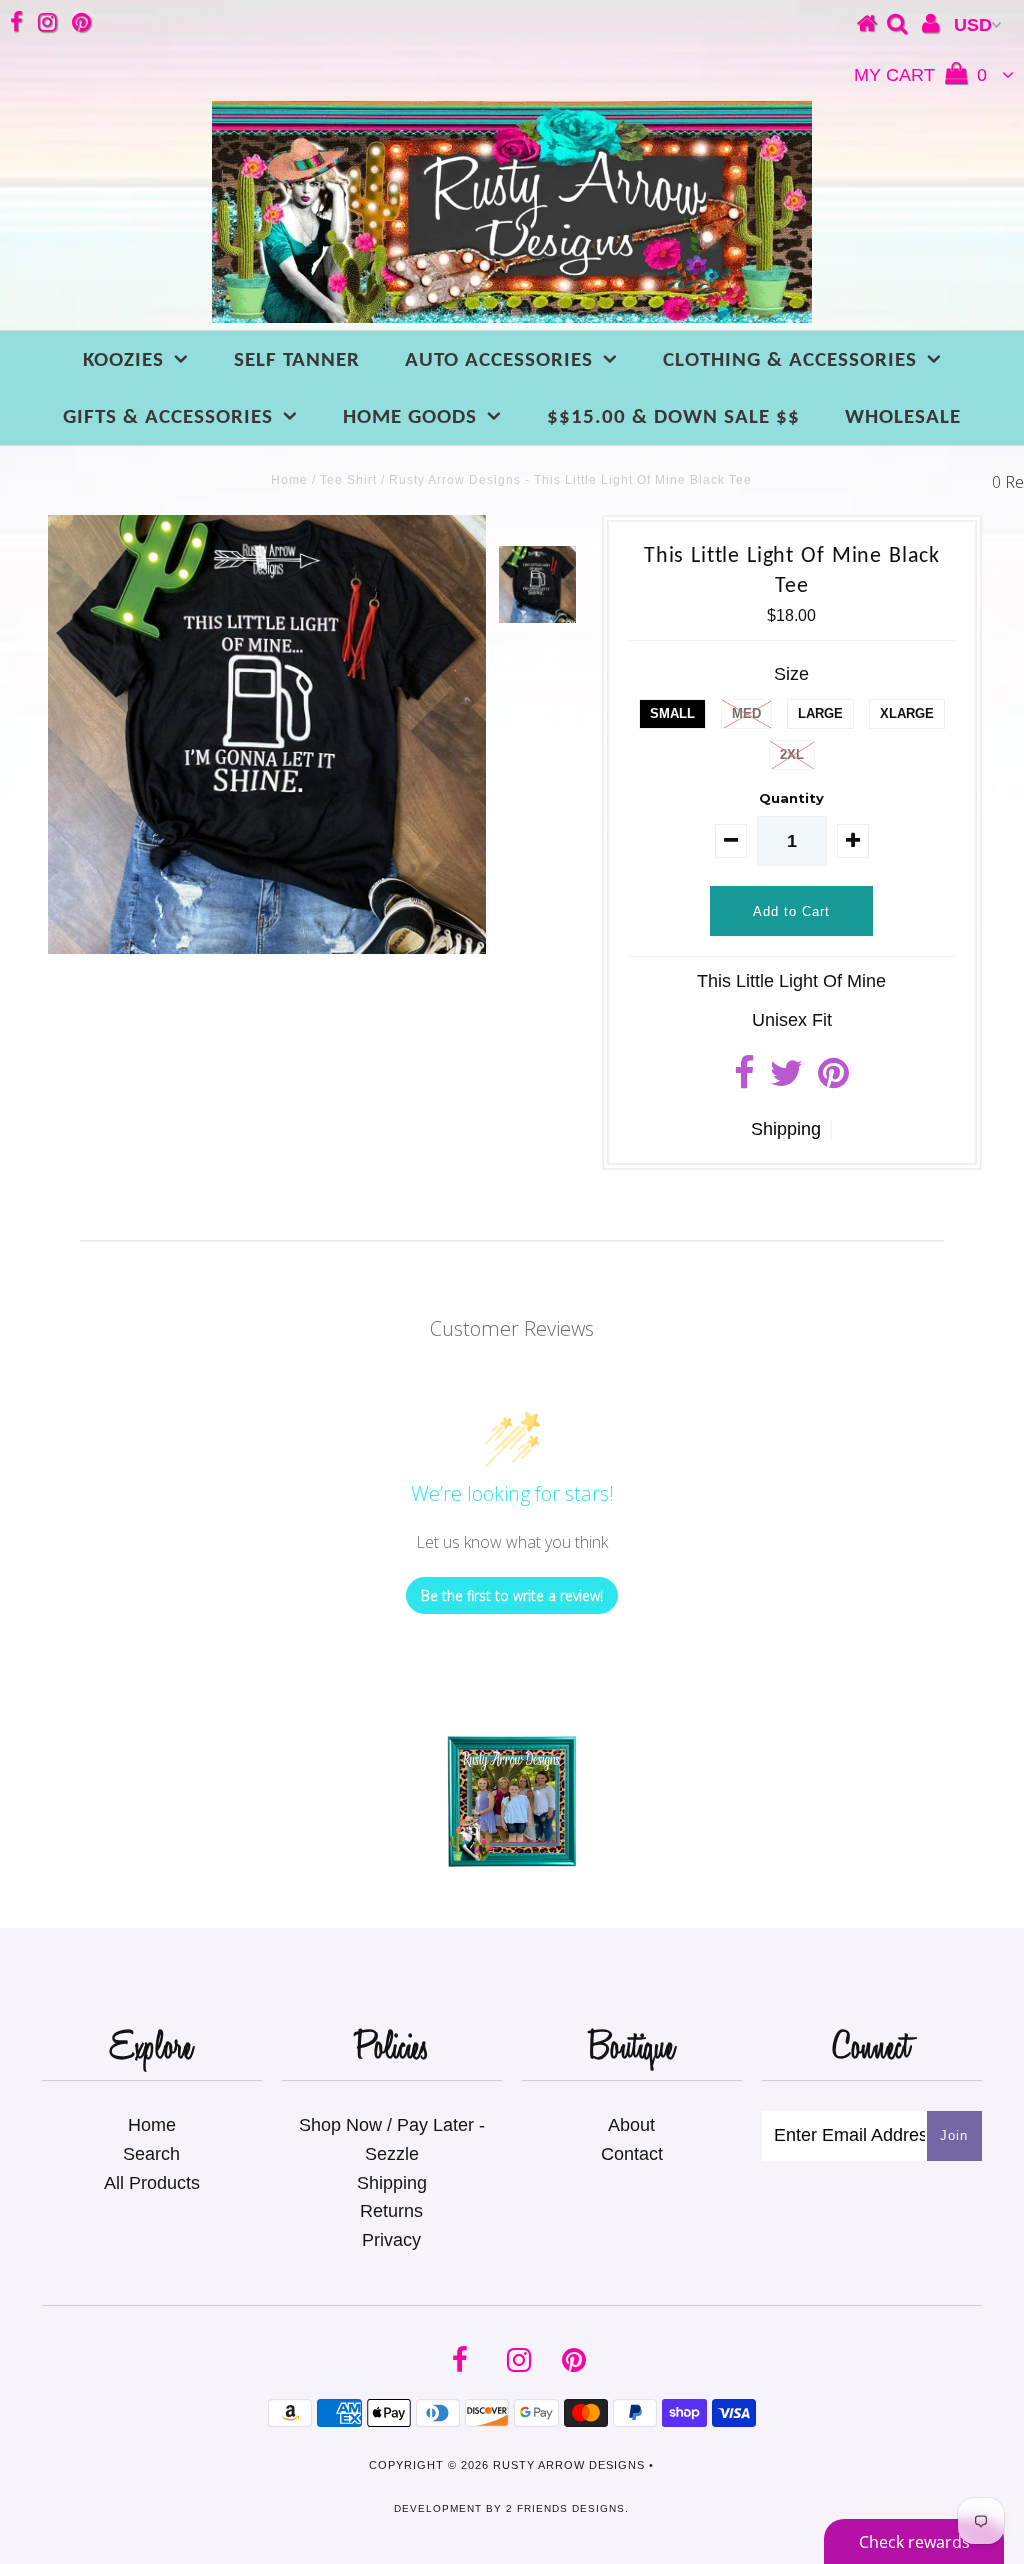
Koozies (123, 360)
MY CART (920, 75)
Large (820, 713)
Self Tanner (297, 360)
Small (672, 713)
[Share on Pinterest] (833, 1080)
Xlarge (907, 713)
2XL (792, 754)
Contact (632, 2154)
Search (151, 2154)
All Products (152, 2183)
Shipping (786, 1129)
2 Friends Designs (565, 2508)
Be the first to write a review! (512, 1595)
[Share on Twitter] (786, 1080)
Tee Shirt (348, 480)
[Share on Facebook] (744, 1080)
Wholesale (903, 417)
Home (289, 480)
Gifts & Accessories (168, 417)
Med (746, 713)
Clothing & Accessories (790, 360)
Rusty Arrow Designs (569, 2465)
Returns (391, 2211)
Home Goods (410, 417)
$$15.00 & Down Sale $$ (673, 417)
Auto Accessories (499, 360)
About (631, 2125)
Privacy (391, 2240)
